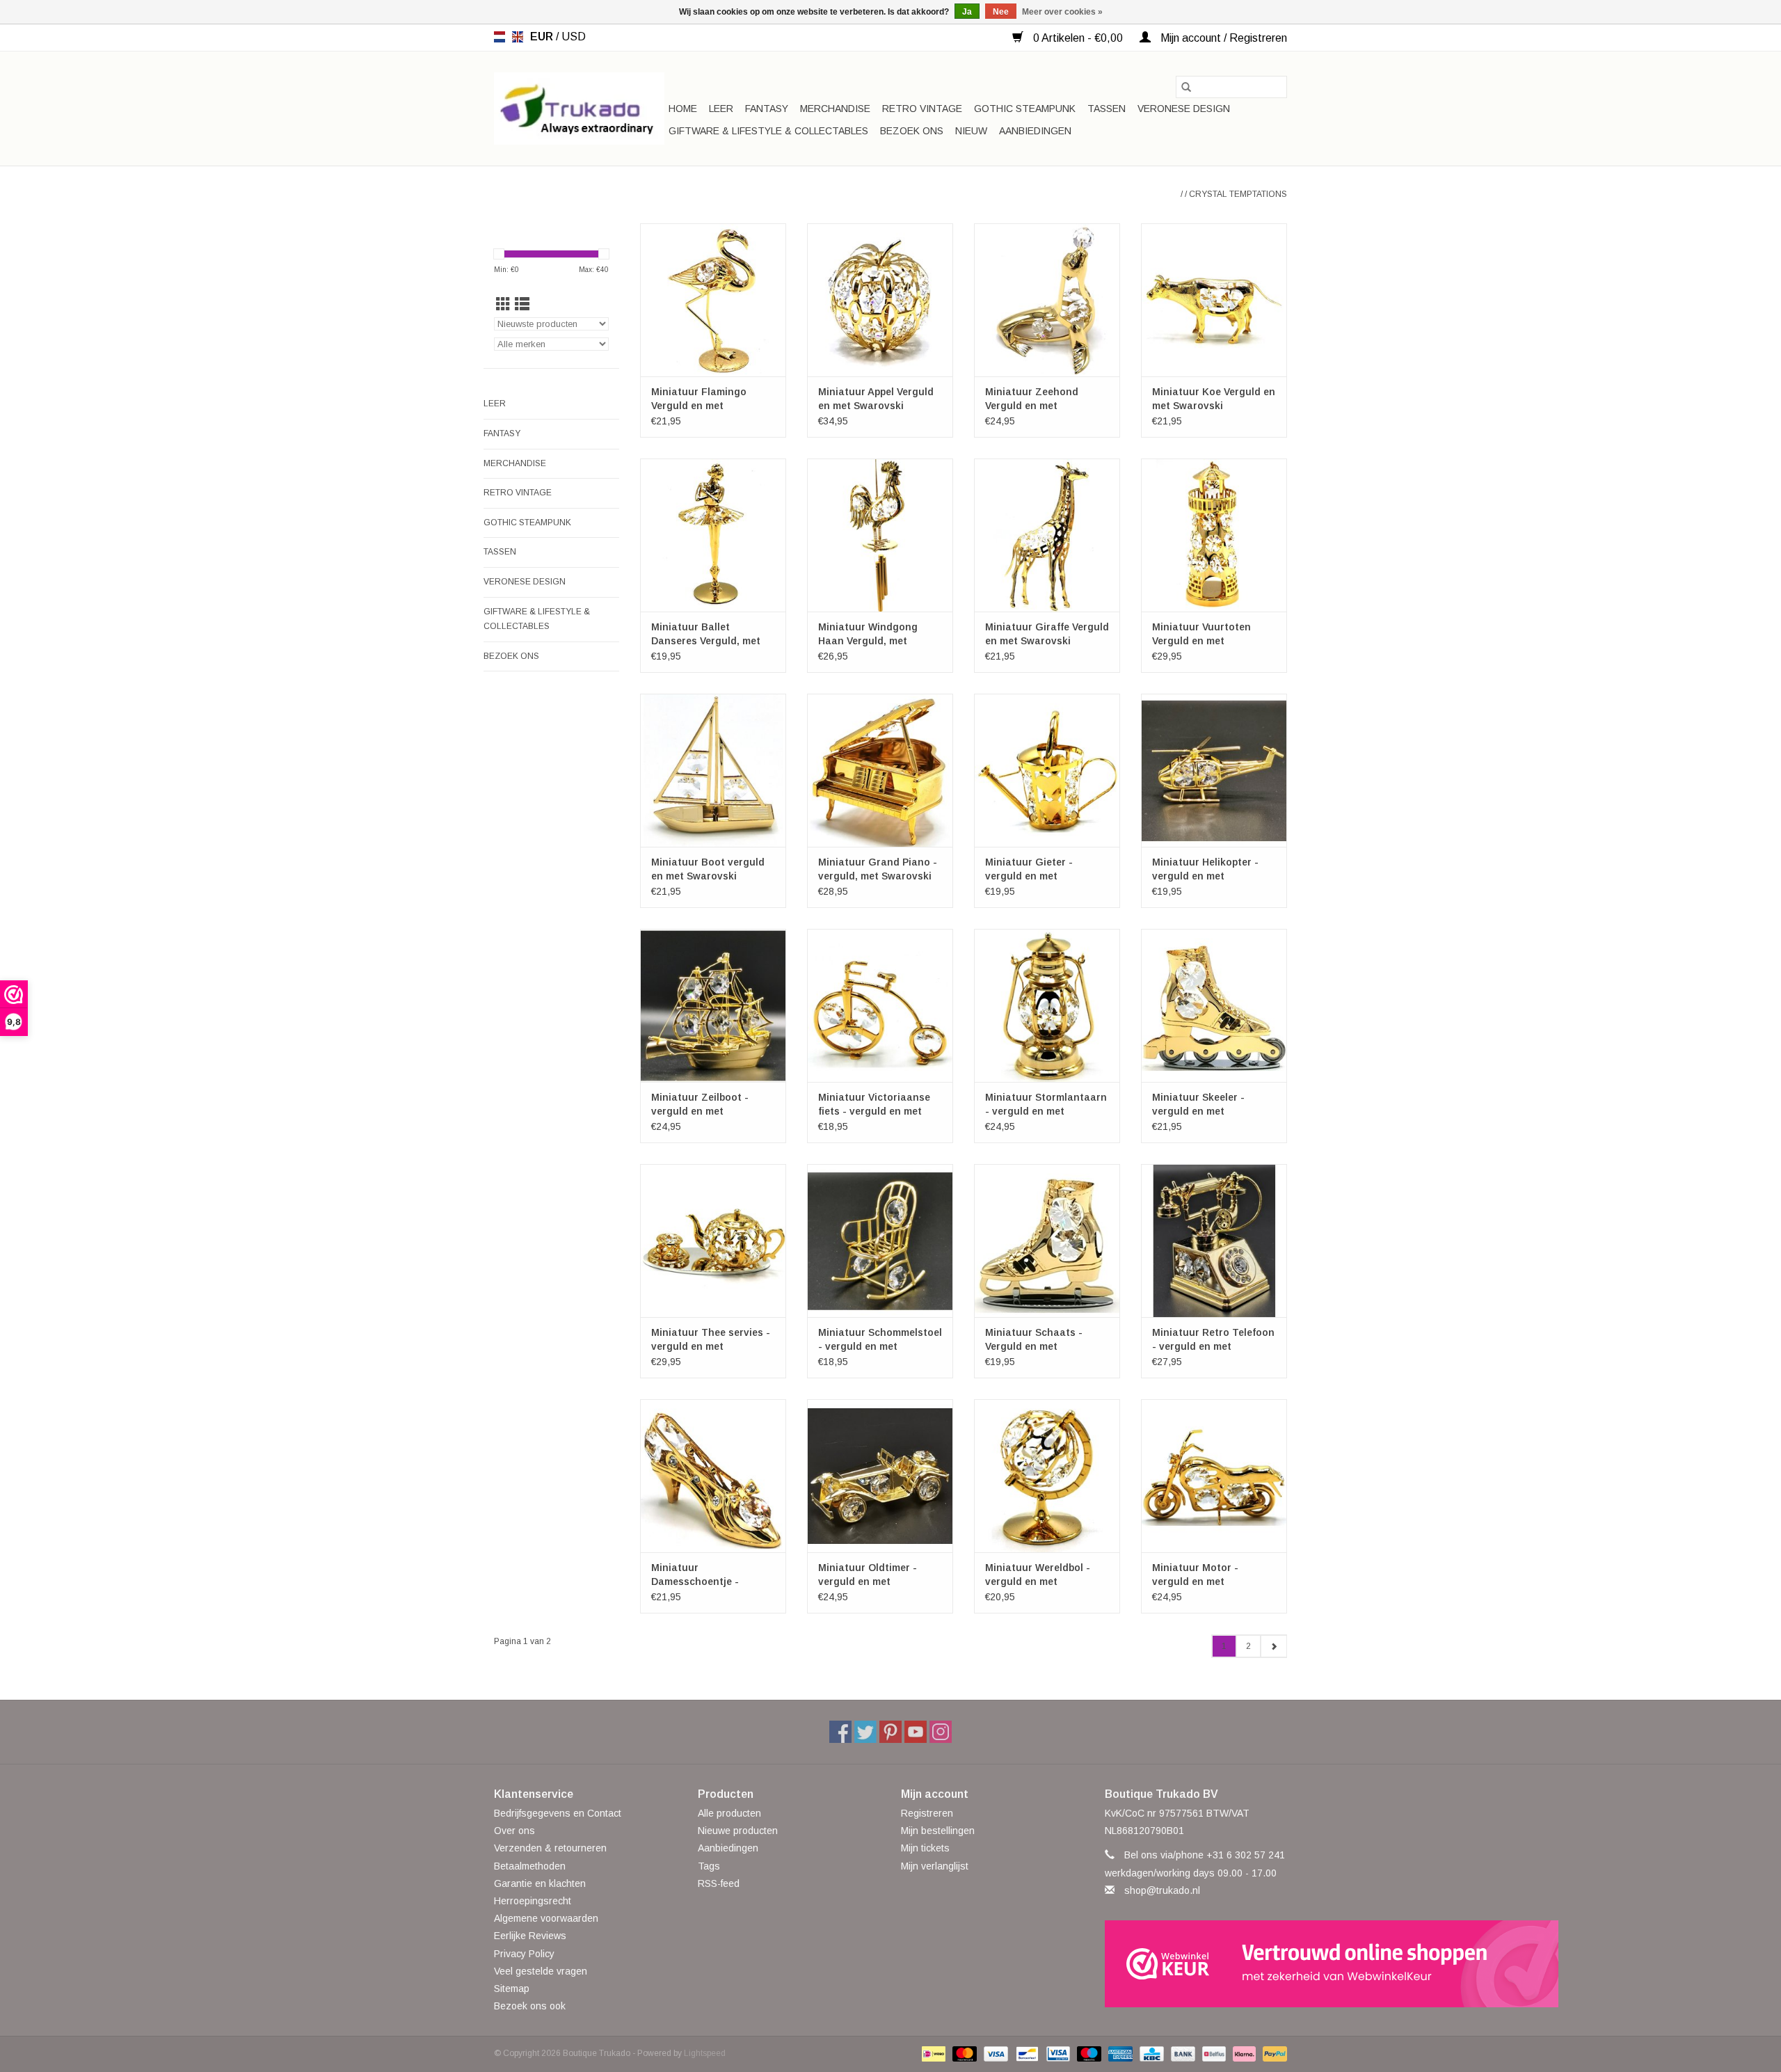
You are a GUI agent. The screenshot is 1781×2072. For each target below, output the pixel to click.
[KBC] (1150, 2053)
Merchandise (835, 109)
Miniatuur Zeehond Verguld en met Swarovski (1032, 399)
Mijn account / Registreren (1222, 38)
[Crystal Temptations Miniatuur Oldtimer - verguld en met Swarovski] (880, 1476)
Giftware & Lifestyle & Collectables (768, 131)
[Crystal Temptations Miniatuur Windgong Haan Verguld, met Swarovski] (880, 535)
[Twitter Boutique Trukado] (865, 1732)
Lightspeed (705, 2053)
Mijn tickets (925, 1848)
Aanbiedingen (1035, 131)
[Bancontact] (1025, 2053)
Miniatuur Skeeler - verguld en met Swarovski (1198, 1105)
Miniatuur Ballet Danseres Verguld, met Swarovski (706, 635)
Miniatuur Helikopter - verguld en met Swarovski (1205, 870)
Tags (709, 1866)
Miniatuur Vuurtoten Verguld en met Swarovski (1201, 635)
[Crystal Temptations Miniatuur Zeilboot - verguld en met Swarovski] (713, 1005)
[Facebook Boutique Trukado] (840, 1732)
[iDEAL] (932, 2053)
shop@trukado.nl (1162, 1890)
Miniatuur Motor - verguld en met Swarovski (1195, 1575)
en (518, 37)
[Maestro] (1088, 2053)
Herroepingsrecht (533, 1901)
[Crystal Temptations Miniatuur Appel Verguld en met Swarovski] (880, 300)
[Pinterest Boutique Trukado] (890, 1732)
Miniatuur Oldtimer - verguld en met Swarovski (868, 1575)
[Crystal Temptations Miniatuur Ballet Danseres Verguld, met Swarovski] (713, 535)
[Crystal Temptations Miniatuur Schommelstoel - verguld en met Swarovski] (880, 1241)
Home (683, 109)
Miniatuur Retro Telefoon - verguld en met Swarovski (1213, 1340)
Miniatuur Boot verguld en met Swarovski (708, 869)
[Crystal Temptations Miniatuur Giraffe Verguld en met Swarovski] (1047, 535)
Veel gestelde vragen (541, 1971)
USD (574, 37)
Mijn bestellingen (938, 1831)
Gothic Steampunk (1025, 109)
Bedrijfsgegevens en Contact (558, 1813)
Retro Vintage (922, 109)
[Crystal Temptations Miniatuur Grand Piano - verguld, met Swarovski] (880, 770)
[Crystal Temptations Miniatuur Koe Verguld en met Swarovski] (1214, 300)
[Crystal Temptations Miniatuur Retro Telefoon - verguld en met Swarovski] (1214, 1241)
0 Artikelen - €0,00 (1078, 38)
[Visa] (995, 2053)
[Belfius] (1213, 2053)
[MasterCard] (963, 2053)
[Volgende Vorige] (1273, 1646)
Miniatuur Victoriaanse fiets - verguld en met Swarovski (874, 1105)
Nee (1001, 12)
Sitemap (512, 1989)
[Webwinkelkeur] (1196, 1964)
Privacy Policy (524, 1954)
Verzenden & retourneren (550, 1848)
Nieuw (971, 131)
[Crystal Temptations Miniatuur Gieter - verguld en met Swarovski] (1047, 770)
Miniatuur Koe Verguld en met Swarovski (1214, 399)
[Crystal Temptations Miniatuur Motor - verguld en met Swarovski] (1214, 1476)
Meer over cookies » (1062, 12)
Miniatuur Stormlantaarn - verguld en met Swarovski (1046, 1105)
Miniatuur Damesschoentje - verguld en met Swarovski (695, 1575)
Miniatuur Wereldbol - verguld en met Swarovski (1038, 1575)
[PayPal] (1272, 2053)
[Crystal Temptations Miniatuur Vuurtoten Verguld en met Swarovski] (1214, 535)
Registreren (927, 1813)
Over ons (514, 1831)
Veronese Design (1184, 109)
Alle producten (729, 1813)
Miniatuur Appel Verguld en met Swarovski (876, 399)
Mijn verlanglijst (935, 1866)
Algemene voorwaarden (546, 1918)
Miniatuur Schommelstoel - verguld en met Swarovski (880, 1340)
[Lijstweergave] (522, 304)
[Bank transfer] (1182, 2053)
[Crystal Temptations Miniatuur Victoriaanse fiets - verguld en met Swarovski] (880, 1005)
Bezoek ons (912, 131)
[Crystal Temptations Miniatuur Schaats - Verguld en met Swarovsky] (1047, 1241)
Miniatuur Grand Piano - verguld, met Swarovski (878, 869)
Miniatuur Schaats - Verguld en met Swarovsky (1034, 1340)
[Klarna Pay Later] (1243, 2053)
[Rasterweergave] (503, 304)
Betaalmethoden (530, 1866)
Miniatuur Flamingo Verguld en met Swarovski (699, 399)
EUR (543, 37)
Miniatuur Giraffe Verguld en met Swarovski (1047, 634)
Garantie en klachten (540, 1883)
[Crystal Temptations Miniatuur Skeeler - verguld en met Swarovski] (1214, 1005)
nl (500, 37)
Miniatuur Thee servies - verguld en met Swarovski (711, 1340)
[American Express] (1119, 2053)
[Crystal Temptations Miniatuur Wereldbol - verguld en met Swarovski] (1047, 1476)
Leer (721, 109)
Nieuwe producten (738, 1831)
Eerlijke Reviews (530, 1936)
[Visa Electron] (1057, 2053)
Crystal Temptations (1238, 194)
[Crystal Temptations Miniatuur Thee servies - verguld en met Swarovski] (713, 1241)
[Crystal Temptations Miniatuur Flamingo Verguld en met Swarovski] (713, 300)
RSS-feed (719, 1883)
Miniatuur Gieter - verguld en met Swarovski (1029, 870)
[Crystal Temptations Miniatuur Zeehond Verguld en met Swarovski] (1047, 300)
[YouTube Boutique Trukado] (916, 1732)
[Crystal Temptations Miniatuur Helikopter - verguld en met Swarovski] (1214, 770)
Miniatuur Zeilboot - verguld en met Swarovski (700, 1105)
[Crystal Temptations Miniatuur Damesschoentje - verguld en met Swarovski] (713, 1476)
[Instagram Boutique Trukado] (941, 1732)
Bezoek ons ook (530, 2006)
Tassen (1107, 109)
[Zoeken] (1186, 87)
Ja (967, 12)
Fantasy (767, 109)
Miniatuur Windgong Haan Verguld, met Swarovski (868, 635)
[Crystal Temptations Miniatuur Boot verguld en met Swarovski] (713, 770)
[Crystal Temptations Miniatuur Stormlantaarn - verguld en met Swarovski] (1047, 1005)
